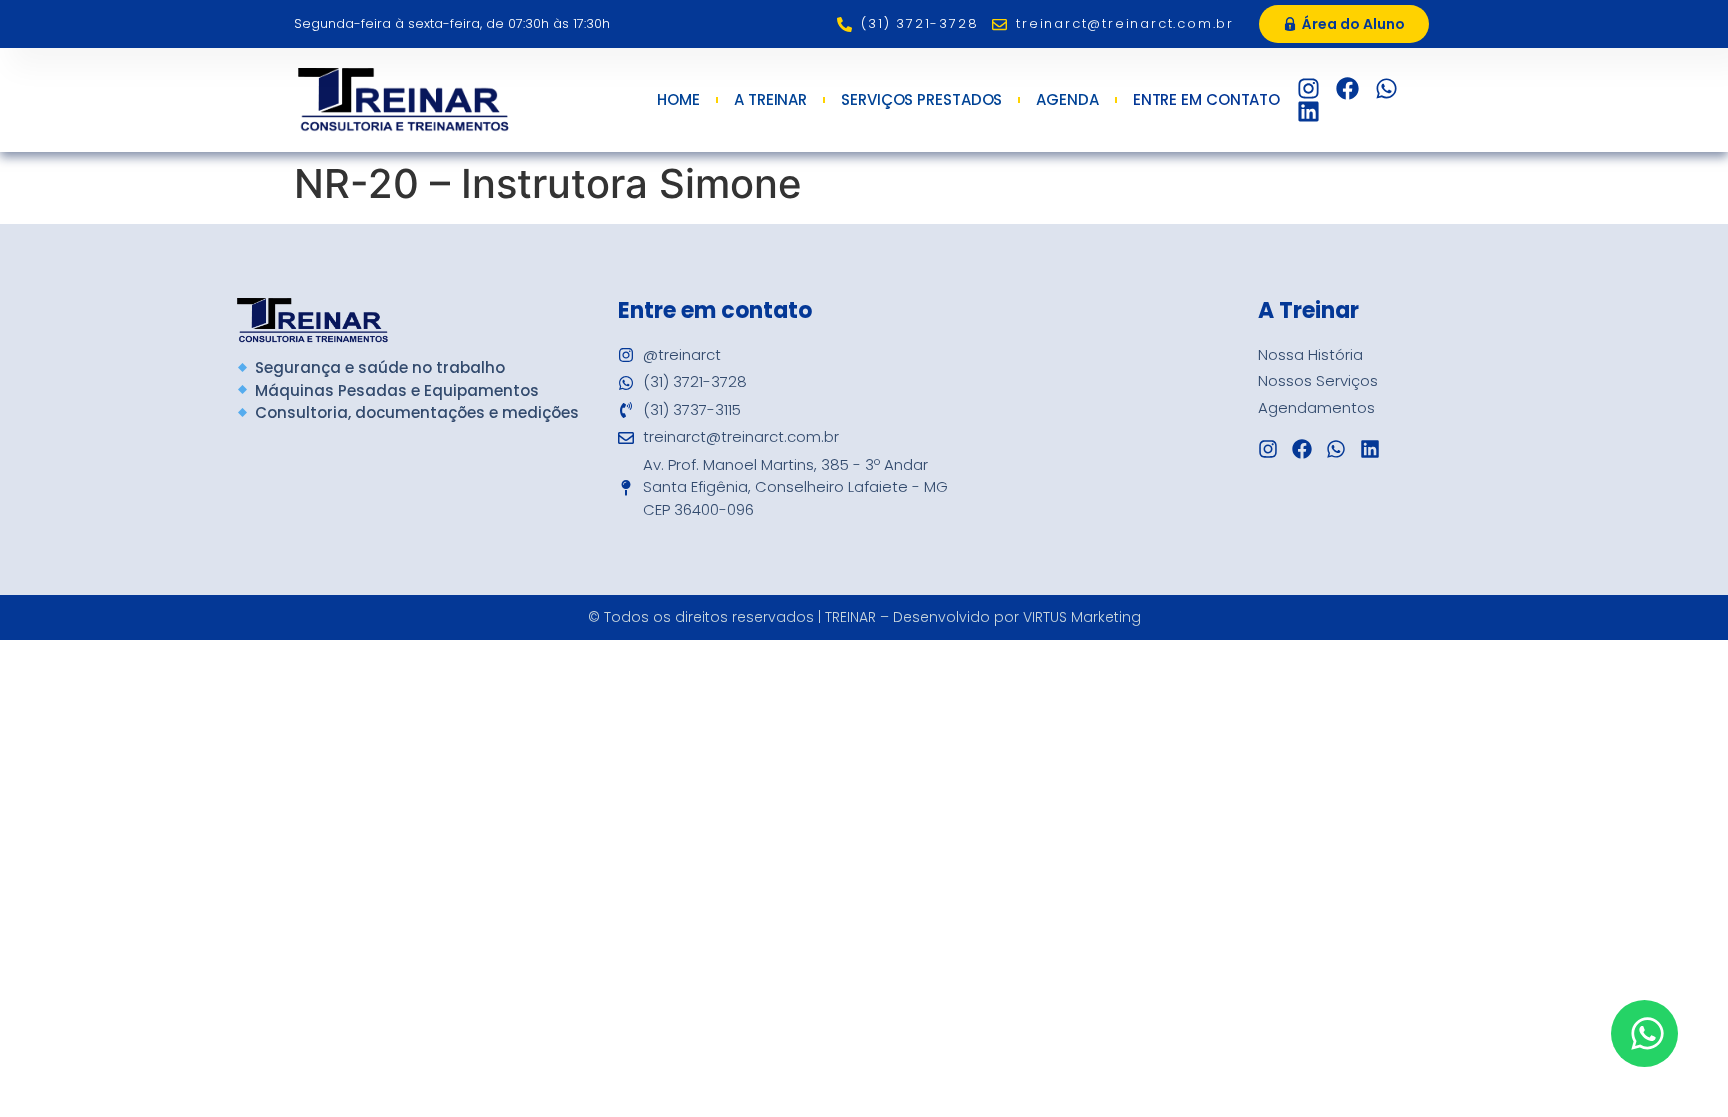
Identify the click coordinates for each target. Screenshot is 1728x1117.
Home (678, 100)
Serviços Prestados (921, 100)
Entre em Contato (1206, 100)
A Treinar (770, 100)
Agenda (1067, 100)
